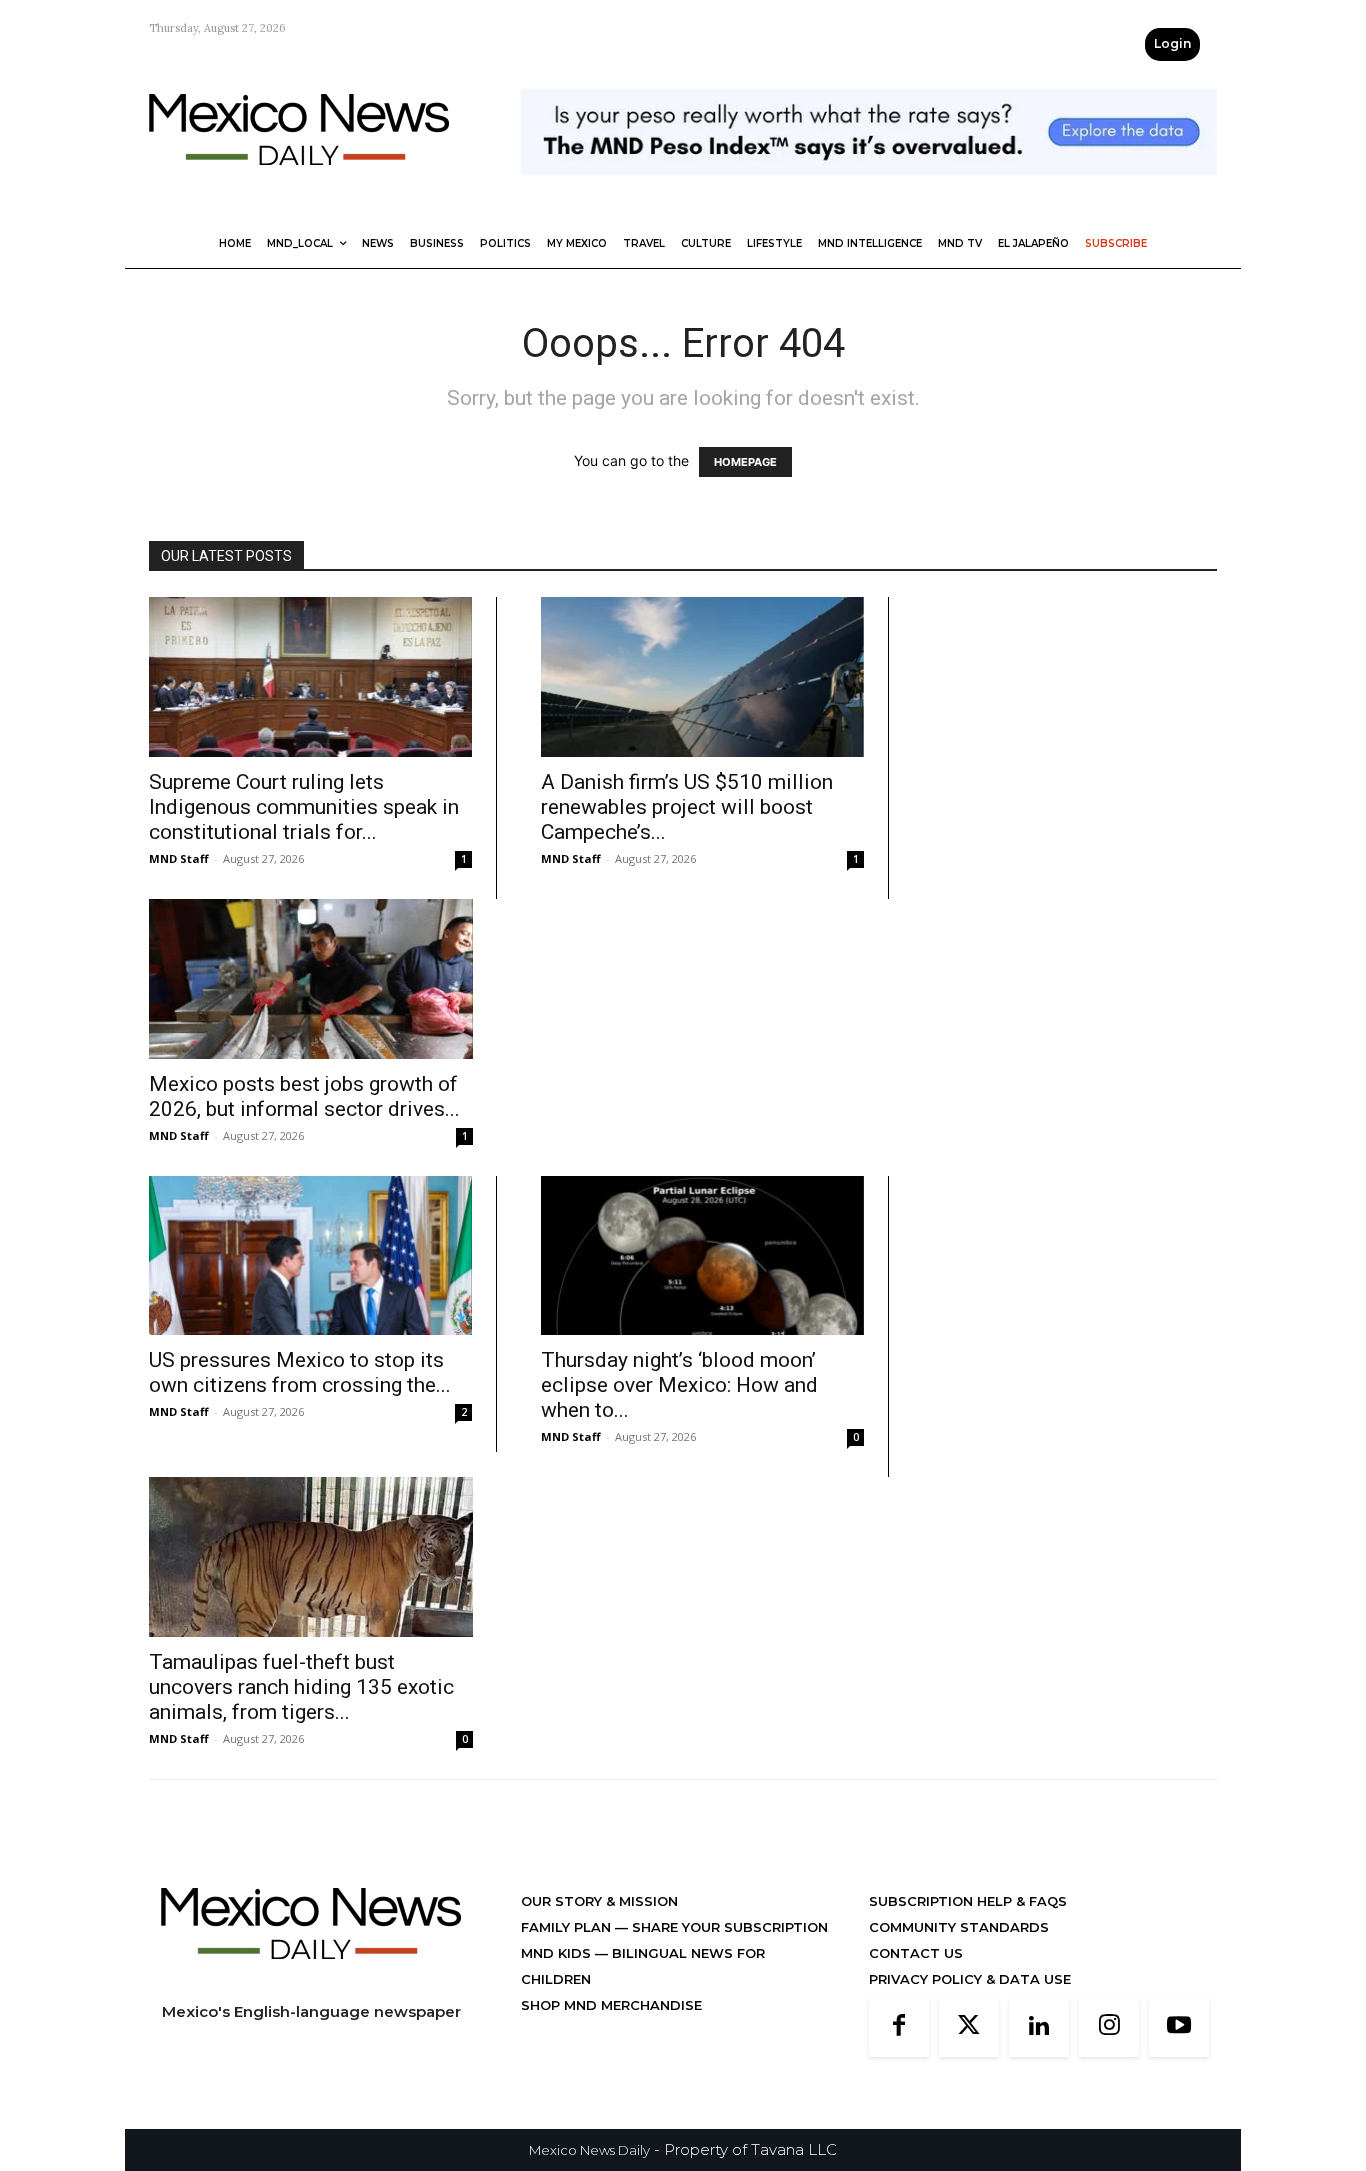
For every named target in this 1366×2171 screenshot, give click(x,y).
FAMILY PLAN (568, 1927)
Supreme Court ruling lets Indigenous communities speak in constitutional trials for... (304, 807)
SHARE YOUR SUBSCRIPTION (728, 1927)
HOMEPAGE (745, 462)
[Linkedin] (1039, 2027)
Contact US (916, 1953)
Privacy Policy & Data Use (970, 1979)
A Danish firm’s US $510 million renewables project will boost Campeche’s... (687, 807)
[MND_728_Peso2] (869, 190)
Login (1172, 43)
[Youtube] (1179, 2027)
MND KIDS (558, 1953)
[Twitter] (969, 2027)
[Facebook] (899, 2027)
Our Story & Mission (599, 1901)
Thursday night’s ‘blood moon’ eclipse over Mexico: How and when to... (679, 1385)
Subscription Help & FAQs (968, 1901)
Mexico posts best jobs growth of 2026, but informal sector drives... (304, 1096)
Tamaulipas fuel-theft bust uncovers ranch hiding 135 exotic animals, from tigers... (301, 1687)
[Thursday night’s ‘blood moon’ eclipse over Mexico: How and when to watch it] (702, 1256)
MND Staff (179, 858)
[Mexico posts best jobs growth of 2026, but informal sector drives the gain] (311, 979)
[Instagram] (1109, 2027)
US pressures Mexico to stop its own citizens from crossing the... (300, 1372)
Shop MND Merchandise (611, 2005)
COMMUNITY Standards (959, 1927)
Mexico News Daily (589, 2150)
